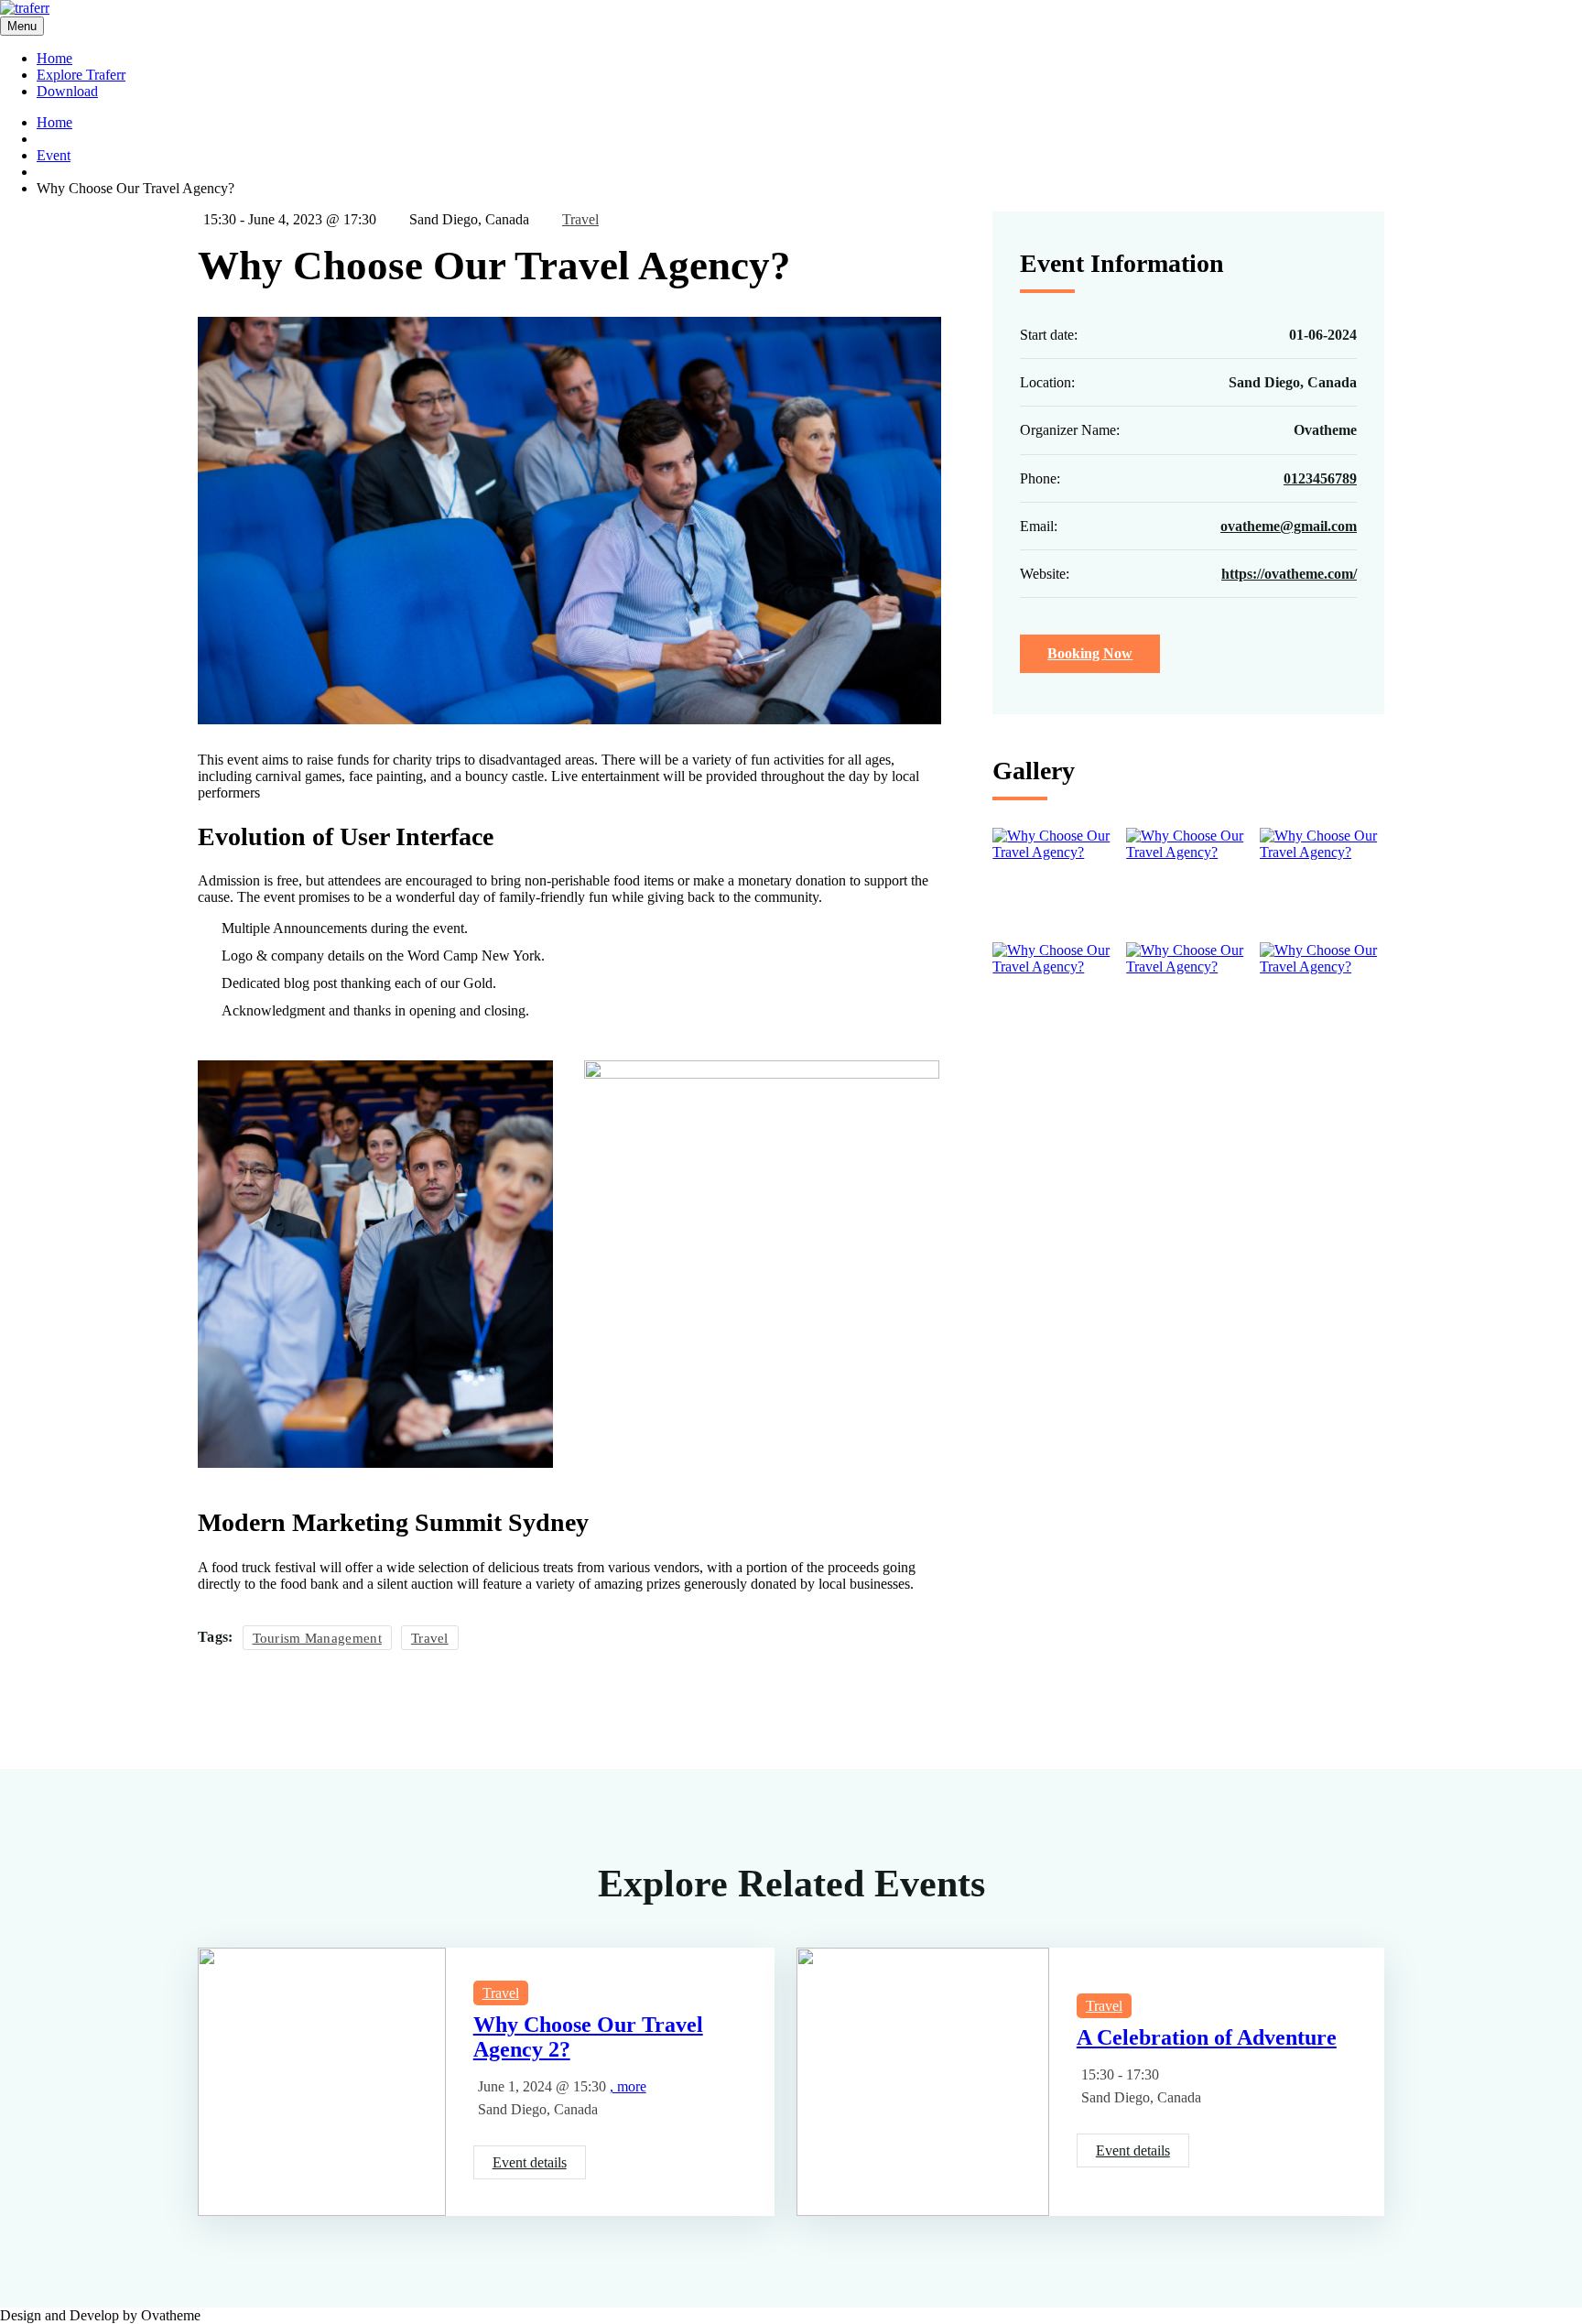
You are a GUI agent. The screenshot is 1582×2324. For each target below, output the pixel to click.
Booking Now (1090, 653)
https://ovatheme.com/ (1289, 574)
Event (54, 155)
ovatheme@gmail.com (1289, 525)
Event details (530, 2162)
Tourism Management (317, 1638)
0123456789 (1320, 478)
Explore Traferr (81, 75)
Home (54, 58)
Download (67, 91)
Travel (580, 219)
